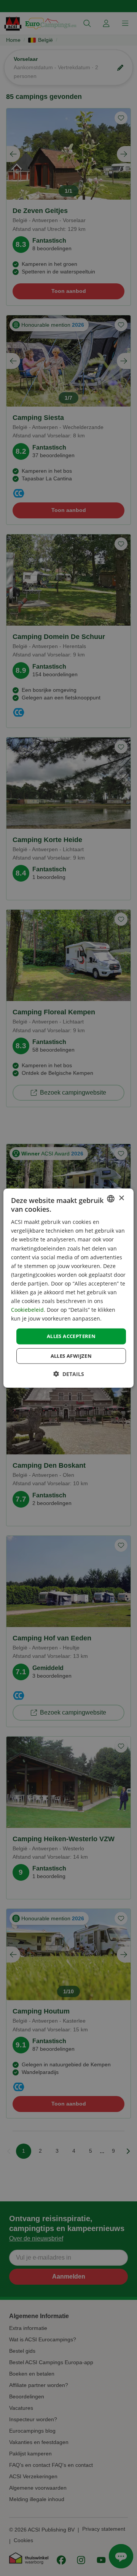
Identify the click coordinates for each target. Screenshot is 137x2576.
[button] (69, 1374)
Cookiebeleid (27, 1310)
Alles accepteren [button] (71, 1336)
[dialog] (68, 1288)
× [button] (121, 1198)
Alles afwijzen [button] (71, 1356)
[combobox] (111, 1198)
